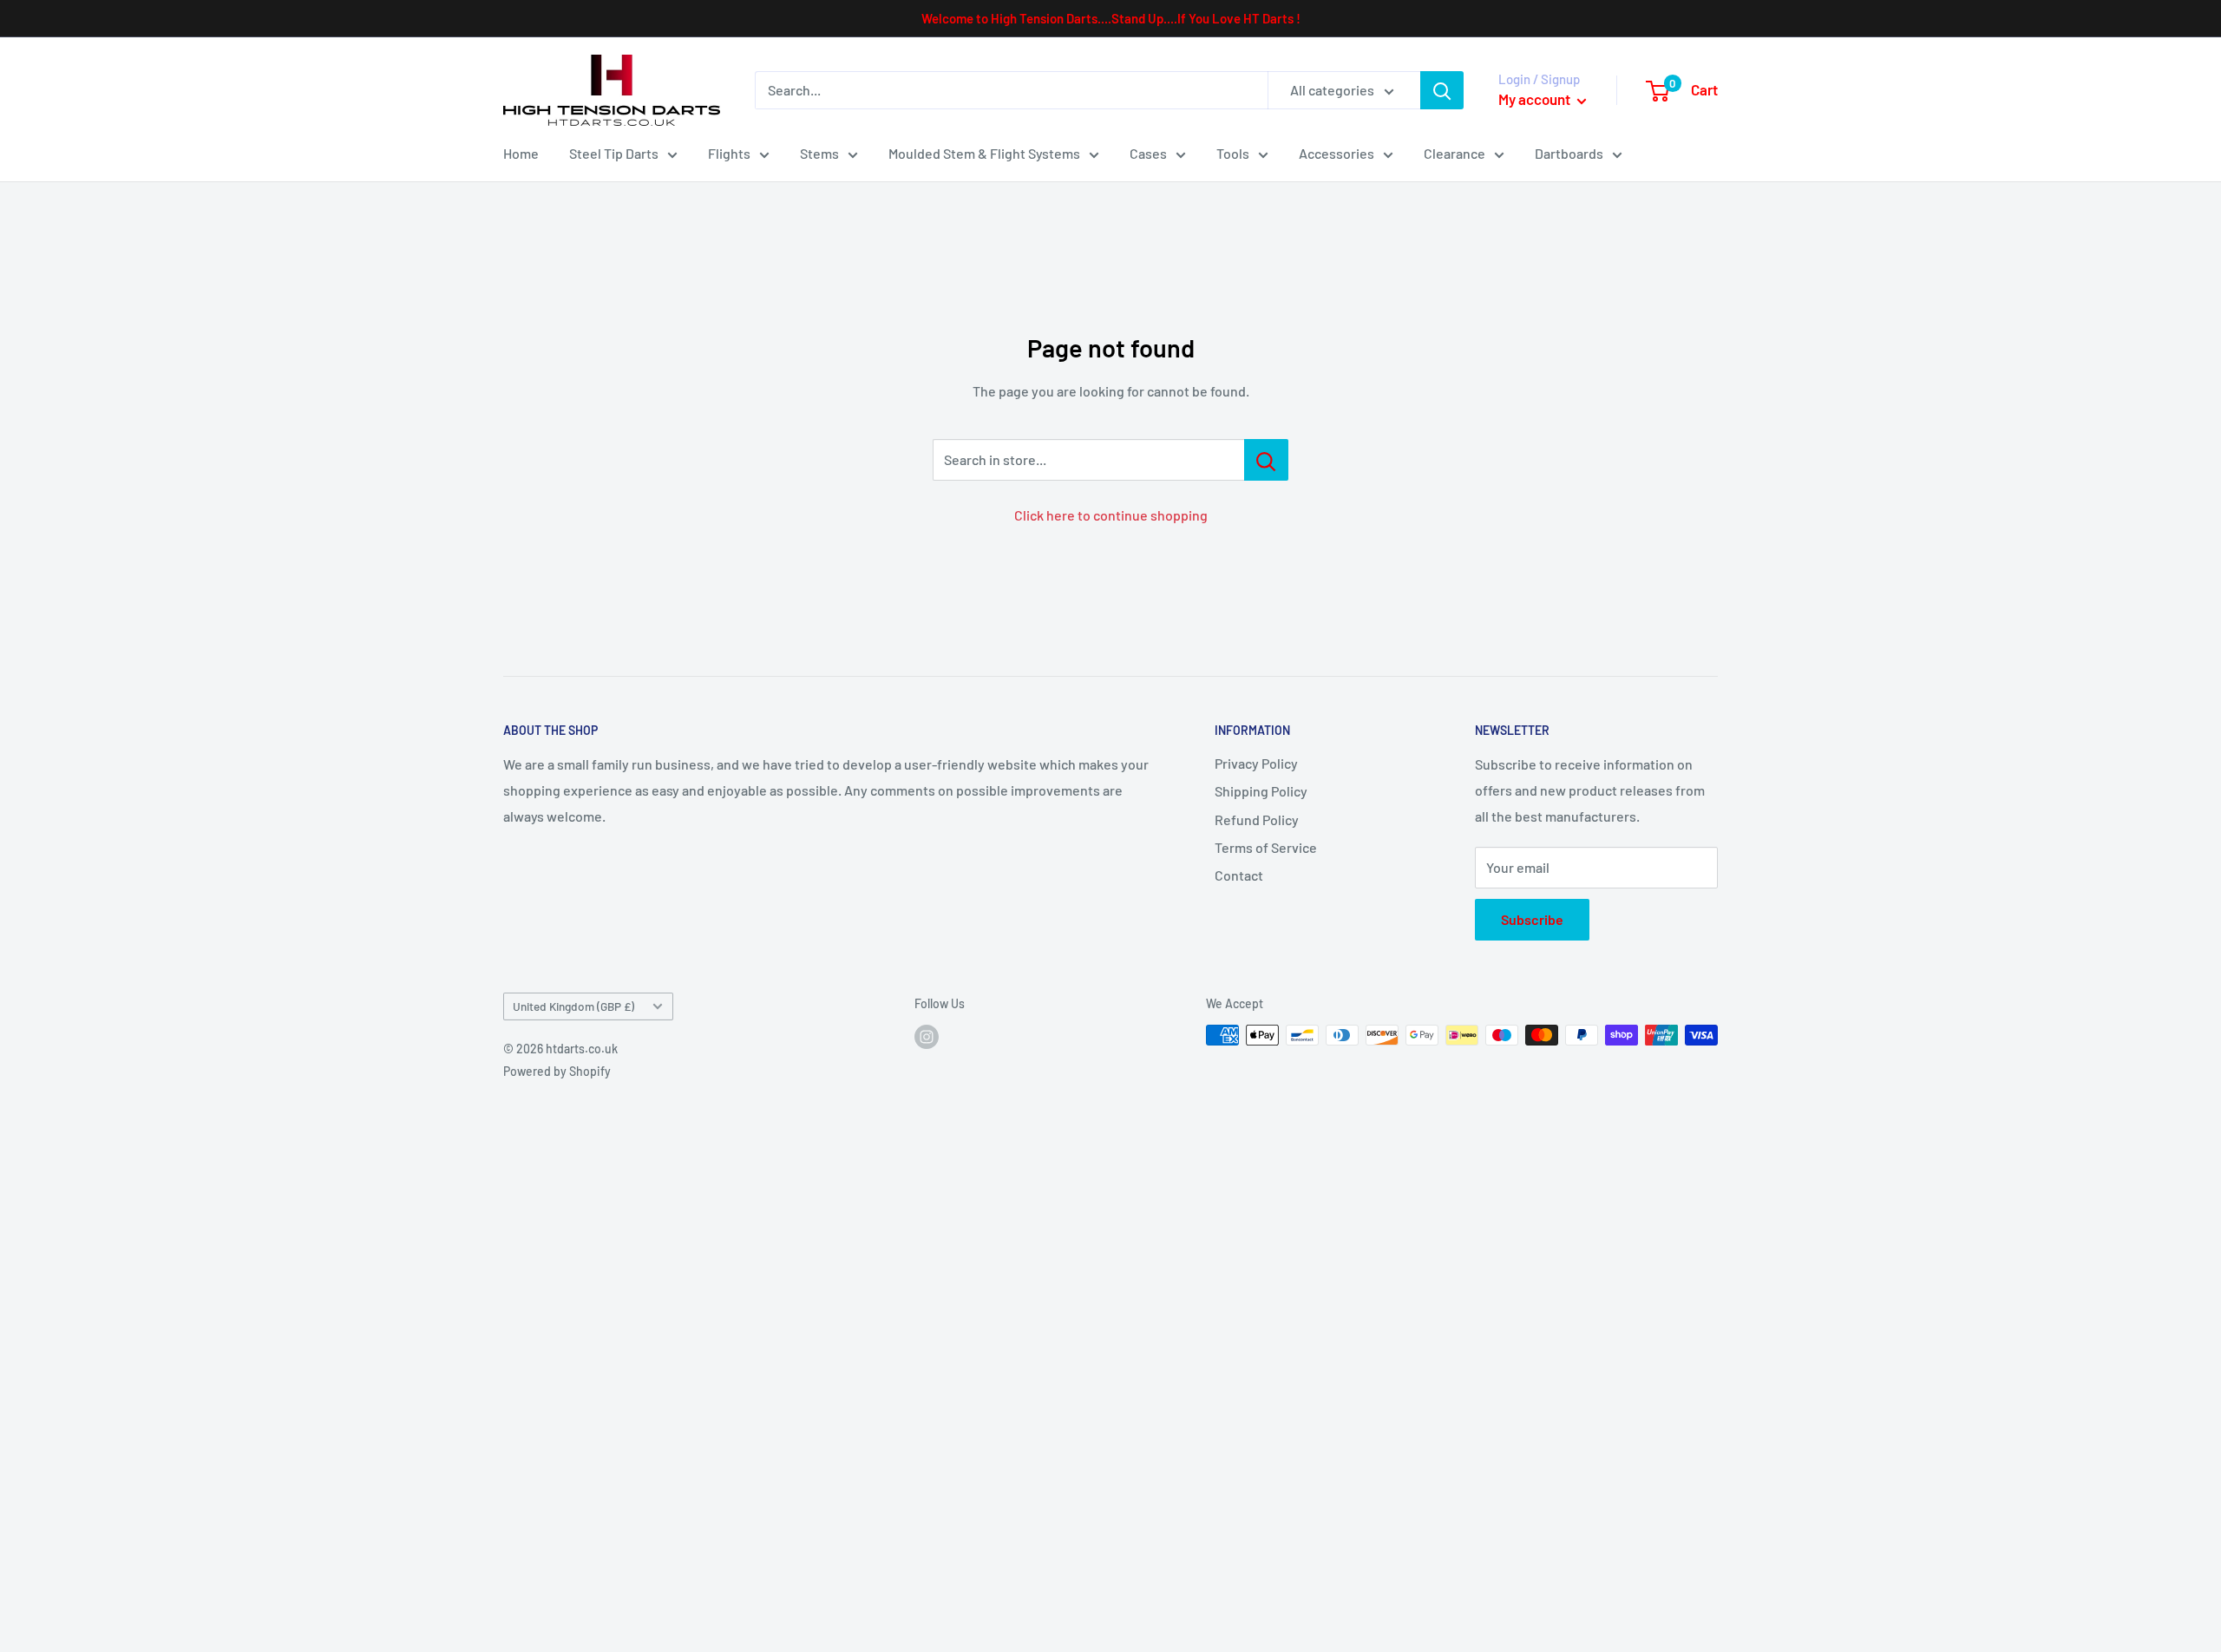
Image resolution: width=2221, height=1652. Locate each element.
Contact (1239, 875)
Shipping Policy (1261, 791)
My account (1536, 99)
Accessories (1337, 153)
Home (521, 153)
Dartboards (1569, 153)
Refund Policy (1257, 819)
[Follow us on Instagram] (927, 1037)
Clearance (1454, 153)
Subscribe (1532, 919)
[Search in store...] (1266, 460)
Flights (729, 153)
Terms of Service (1266, 847)
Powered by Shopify (557, 1071)
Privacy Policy (1256, 763)
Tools (1233, 153)
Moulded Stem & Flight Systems (984, 153)
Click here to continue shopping (1111, 515)
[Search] (1442, 90)
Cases (1148, 153)
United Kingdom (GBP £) (573, 1006)
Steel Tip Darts (614, 153)
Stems (819, 153)
